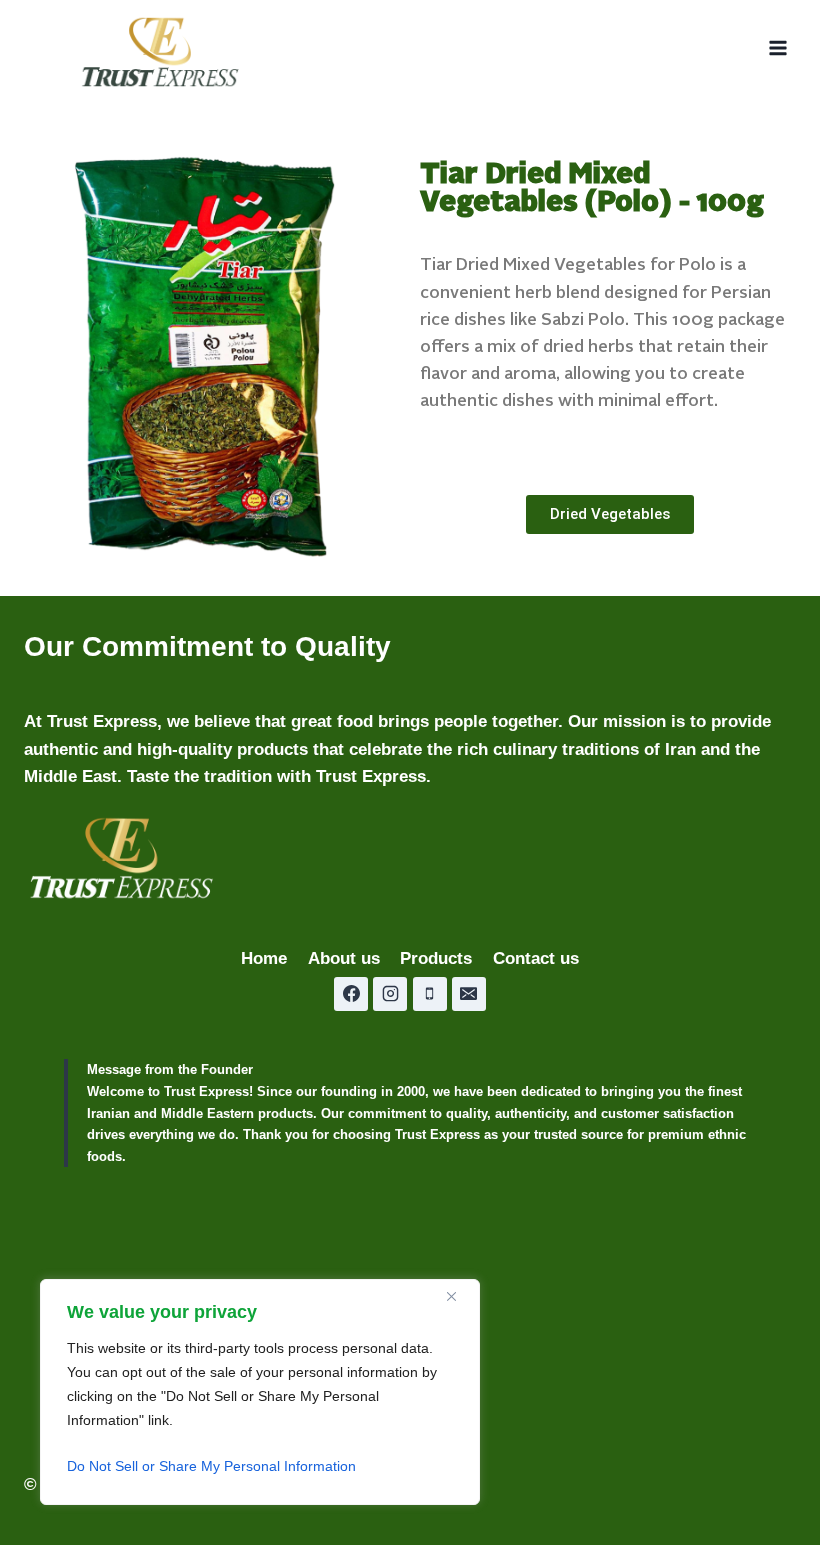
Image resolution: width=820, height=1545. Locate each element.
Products (436, 958)
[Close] (459, 1296)
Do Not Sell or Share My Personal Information (211, 1466)
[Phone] (430, 994)
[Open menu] (777, 48)
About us (344, 958)
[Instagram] (390, 994)
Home (264, 958)
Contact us (536, 958)
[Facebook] (351, 994)
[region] (260, 1392)
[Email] (469, 994)
